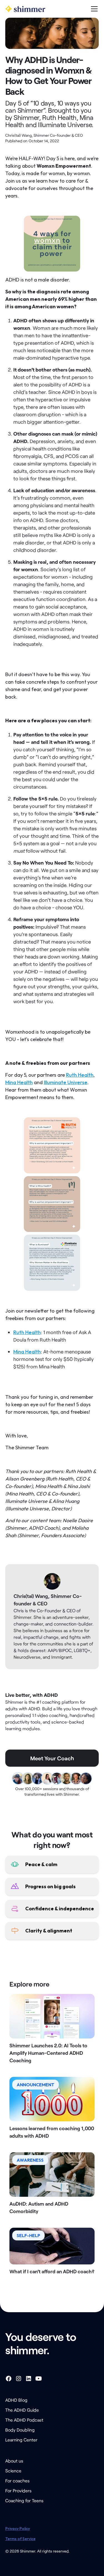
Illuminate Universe (66, 1082)
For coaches (17, 2481)
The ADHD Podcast (24, 2420)
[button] (93, 9)
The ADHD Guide (22, 2410)
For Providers (18, 2491)
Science (13, 2471)
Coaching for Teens (24, 2500)
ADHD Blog (16, 2400)
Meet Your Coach (52, 1758)
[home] (25, 9)
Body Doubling (20, 2430)
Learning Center (21, 2440)
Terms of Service (20, 2539)
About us (14, 2461)
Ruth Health (80, 1075)
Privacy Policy (18, 2528)
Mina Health (19, 1082)
